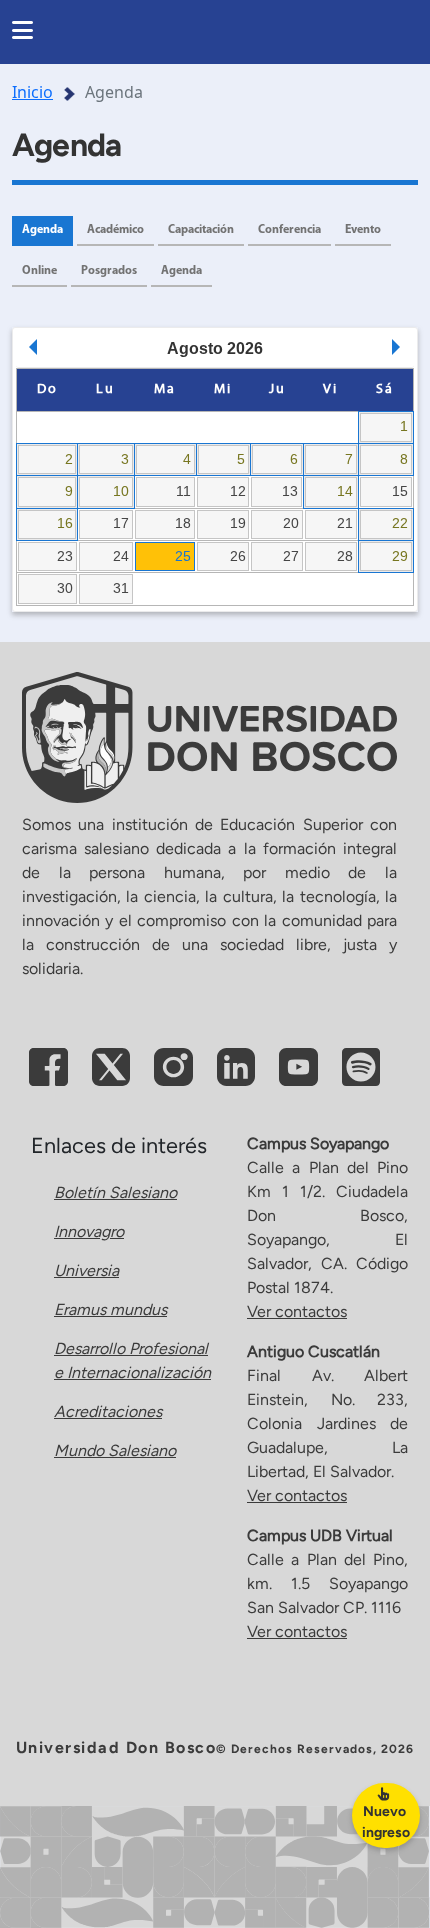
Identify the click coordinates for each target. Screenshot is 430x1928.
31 (121, 588)
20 (291, 523)
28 (345, 556)
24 (121, 556)
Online (39, 271)
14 (345, 491)
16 (65, 523)
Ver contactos (297, 1311)
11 (183, 491)
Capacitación (201, 230)
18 (183, 523)
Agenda (42, 230)
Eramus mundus (110, 1309)
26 (238, 556)
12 (238, 491)
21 (345, 523)
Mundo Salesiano (115, 1450)
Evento (363, 230)
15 (400, 491)
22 (400, 523)
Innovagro (89, 1231)
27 (291, 556)
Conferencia (289, 230)
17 (121, 523)
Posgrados (109, 271)
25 (183, 556)
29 (400, 556)
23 (65, 556)
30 (65, 588)
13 (290, 491)
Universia (86, 1270)
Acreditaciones (108, 1411)
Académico (115, 230)
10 (121, 491)
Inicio (32, 92)
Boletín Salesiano (115, 1192)
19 (238, 523)
